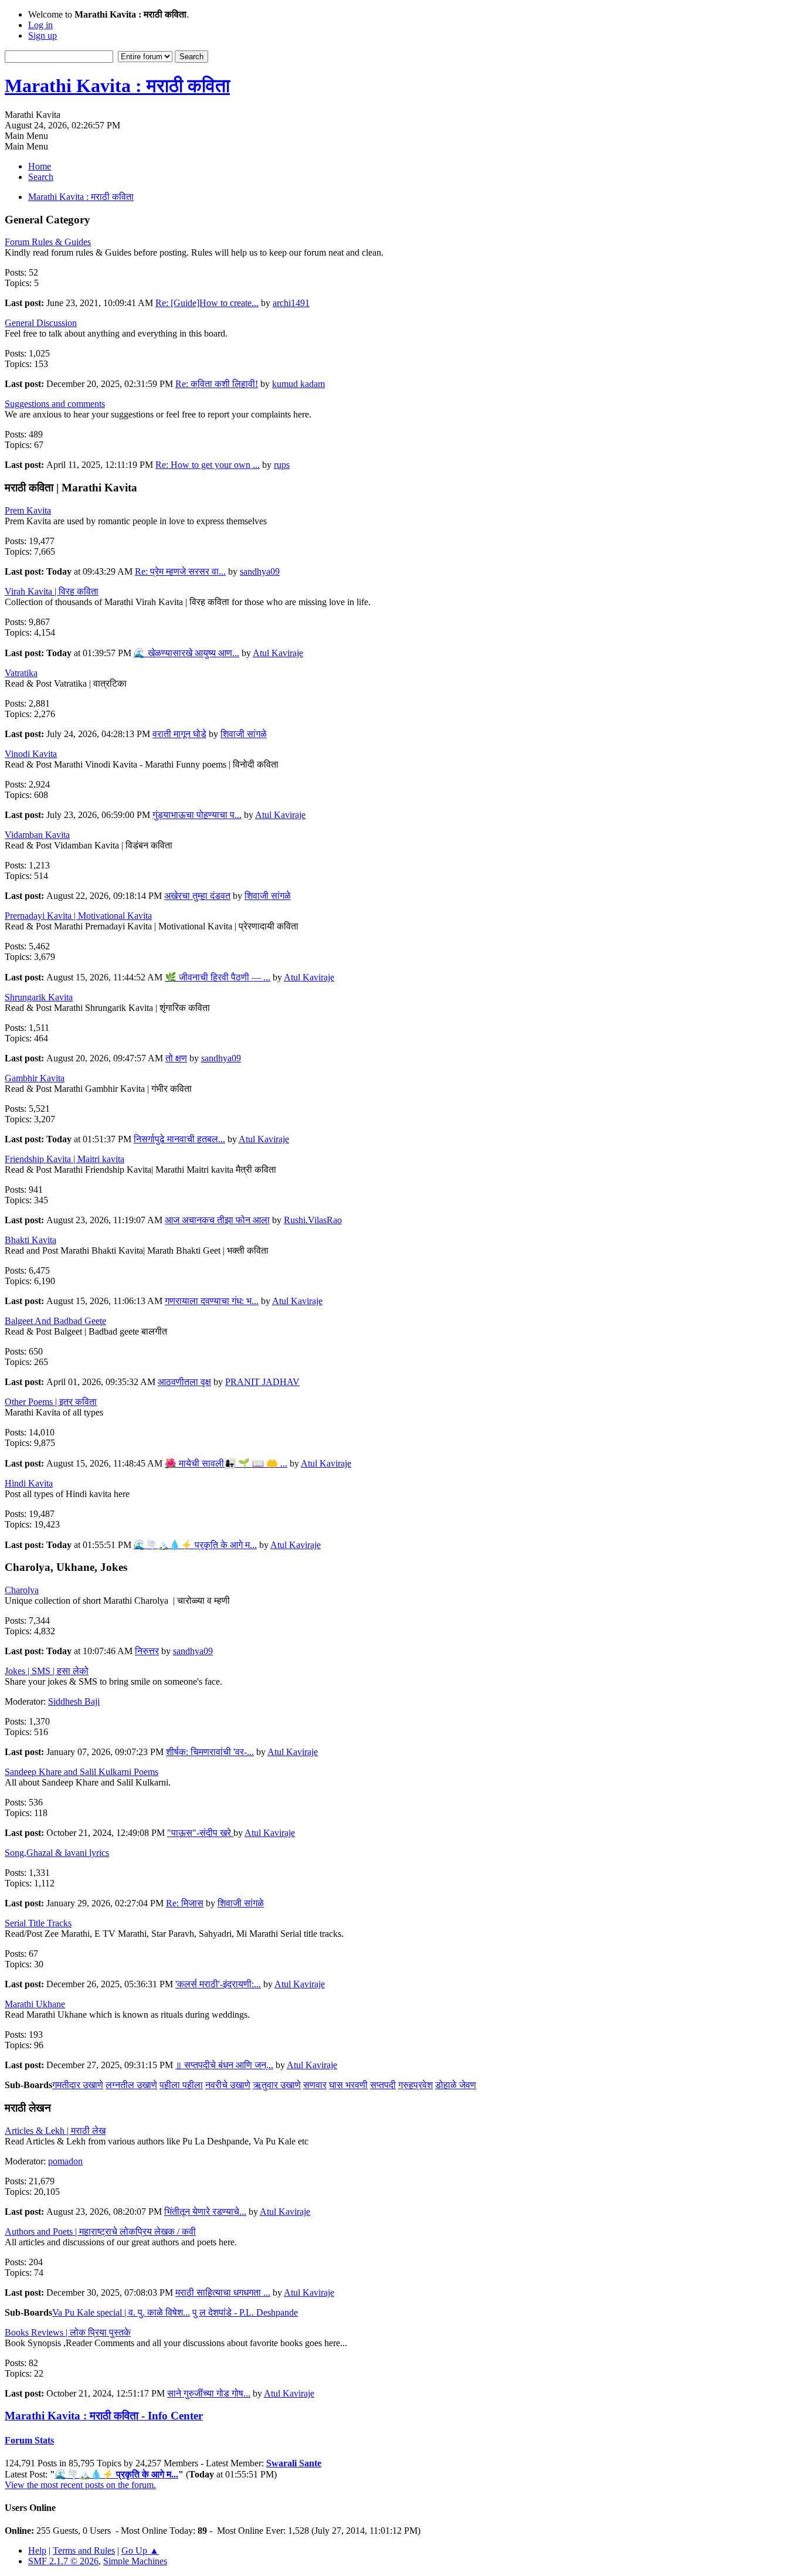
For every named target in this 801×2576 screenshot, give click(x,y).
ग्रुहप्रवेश (415, 2085)
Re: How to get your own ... (208, 465)
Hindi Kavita (29, 1483)
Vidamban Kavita (37, 835)
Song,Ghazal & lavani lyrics (57, 1853)
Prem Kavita (28, 510)
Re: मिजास (185, 1903)
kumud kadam (298, 384)
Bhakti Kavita (30, 1240)
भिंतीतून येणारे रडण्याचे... (205, 2212)
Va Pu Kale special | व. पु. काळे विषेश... (121, 2312)
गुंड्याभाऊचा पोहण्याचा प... (197, 815)
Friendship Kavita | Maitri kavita (65, 1159)
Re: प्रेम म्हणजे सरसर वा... (180, 571)
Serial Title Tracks (38, 1923)
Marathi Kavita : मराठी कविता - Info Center (104, 2416)
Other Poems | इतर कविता (51, 1402)
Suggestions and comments (55, 404)
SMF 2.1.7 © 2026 (63, 2561)
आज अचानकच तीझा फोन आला (217, 1220)
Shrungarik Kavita (39, 997)
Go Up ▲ (140, 2550)
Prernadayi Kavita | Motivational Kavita (78, 916)
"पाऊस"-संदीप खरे (200, 1833)
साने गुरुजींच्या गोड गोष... (209, 2393)
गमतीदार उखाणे (78, 2085)
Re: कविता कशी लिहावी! (217, 384)
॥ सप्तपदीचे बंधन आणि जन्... (224, 2065)
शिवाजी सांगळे (244, 734)
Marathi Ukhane (35, 2004)
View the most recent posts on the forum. (80, 2485)
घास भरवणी (348, 2085)
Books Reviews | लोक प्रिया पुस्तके (68, 2332)
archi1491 (291, 303)
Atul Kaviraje (278, 653)
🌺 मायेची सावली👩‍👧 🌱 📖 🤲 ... (226, 1463)
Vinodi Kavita (31, 754)
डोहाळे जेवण (456, 2085)
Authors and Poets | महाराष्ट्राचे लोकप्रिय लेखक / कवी (100, 2231)
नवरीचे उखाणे (228, 2085)
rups (282, 465)
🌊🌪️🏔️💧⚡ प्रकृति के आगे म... (195, 1545)
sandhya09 (260, 571)
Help (37, 2550)
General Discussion (41, 323)
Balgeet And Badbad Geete (55, 1321)
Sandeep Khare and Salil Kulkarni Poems (82, 1772)
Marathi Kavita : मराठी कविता (117, 86)
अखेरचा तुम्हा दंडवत (197, 896)
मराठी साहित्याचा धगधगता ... (223, 2292)
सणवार (315, 2085)
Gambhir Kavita (35, 1078)
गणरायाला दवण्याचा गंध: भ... (212, 1301)
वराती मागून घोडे (179, 734)
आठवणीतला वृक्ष (184, 1382)
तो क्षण (176, 1058)
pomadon (65, 2161)
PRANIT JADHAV (262, 1382)
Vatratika (21, 673)
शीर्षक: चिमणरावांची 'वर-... (210, 1752)
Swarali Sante (294, 2463)
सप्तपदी (383, 2085)
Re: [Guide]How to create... (207, 303)
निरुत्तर (147, 1651)
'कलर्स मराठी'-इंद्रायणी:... (218, 1984)
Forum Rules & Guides (48, 242)
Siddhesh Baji (74, 1701)
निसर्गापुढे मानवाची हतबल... (179, 1139)
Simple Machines (135, 2561)
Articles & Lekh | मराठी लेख (55, 2131)
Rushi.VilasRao (313, 1220)
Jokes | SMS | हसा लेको (47, 1671)
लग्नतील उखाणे (131, 2085)
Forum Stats (29, 2440)
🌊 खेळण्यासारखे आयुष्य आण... (186, 653)
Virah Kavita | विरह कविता (52, 591)
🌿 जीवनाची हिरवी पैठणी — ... (218, 977)
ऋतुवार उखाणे (277, 2085)
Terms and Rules (84, 2550)
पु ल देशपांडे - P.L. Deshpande (245, 2312)
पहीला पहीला (181, 2085)
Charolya (22, 1590)
